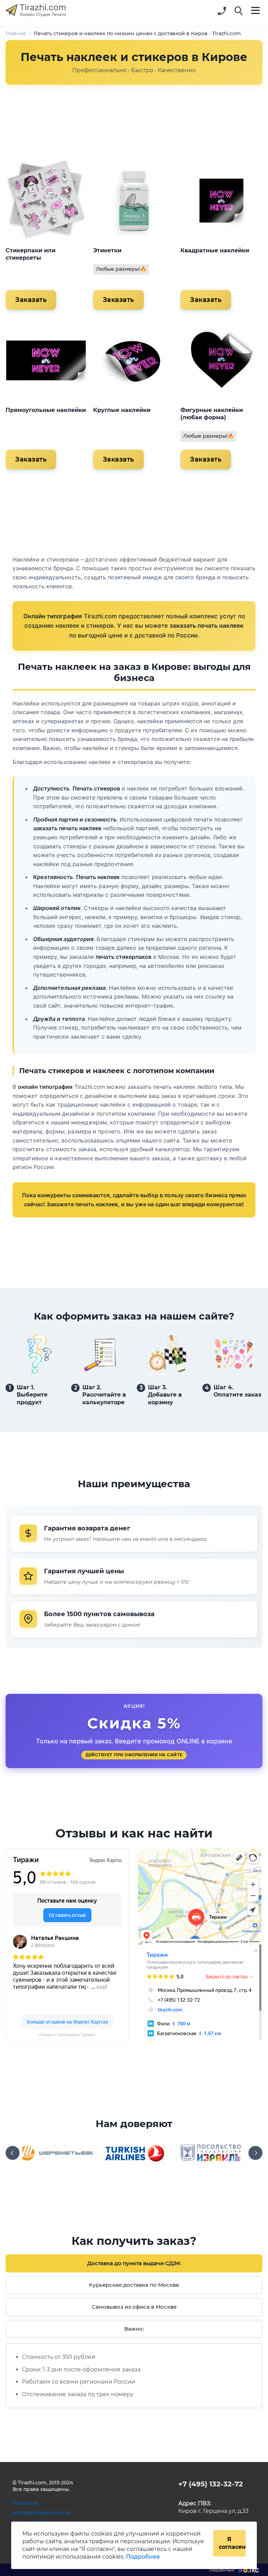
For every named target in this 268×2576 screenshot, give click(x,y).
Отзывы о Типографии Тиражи (67, 2035)
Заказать (31, 300)
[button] (239, 11)
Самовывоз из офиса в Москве (134, 2307)
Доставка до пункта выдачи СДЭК (134, 2263)
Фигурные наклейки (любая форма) (212, 414)
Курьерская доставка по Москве (134, 2285)
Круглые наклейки (122, 410)
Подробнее (143, 2557)
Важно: (134, 2329)
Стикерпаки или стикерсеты (31, 254)
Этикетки (107, 250)
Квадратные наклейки (215, 250)
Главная (16, 33)
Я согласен (232, 2543)
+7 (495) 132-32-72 (211, 2484)
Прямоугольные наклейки (46, 410)
